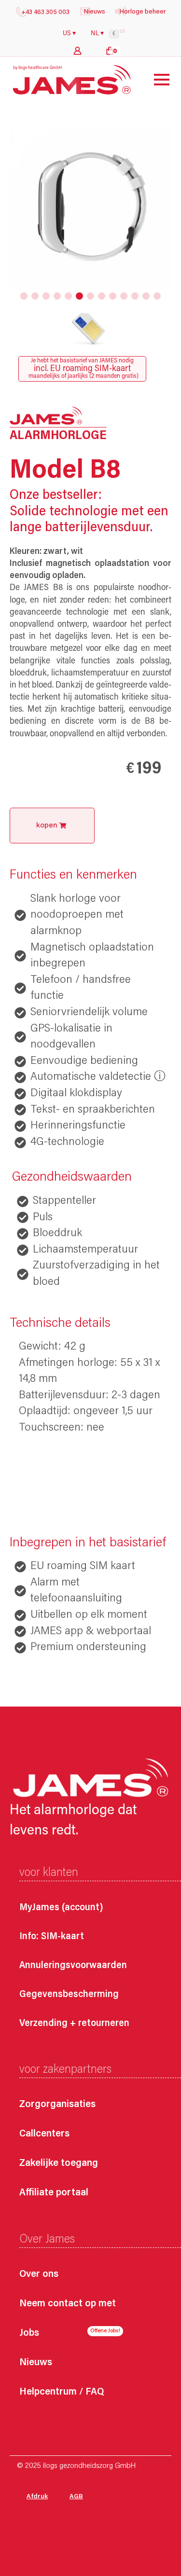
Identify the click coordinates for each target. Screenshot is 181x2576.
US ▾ (69, 34)
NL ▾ (97, 34)
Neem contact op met (68, 2304)
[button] (24, 296)
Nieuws (36, 2363)
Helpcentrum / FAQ (62, 2392)
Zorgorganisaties (57, 2105)
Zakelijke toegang (59, 2164)
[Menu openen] (154, 80)
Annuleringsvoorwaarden (73, 1966)
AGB (76, 2497)
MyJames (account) (61, 1908)
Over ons (39, 2275)
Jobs (29, 2334)
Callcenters (44, 2134)
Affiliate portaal (54, 2193)
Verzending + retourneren (74, 2024)
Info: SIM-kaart (52, 1937)
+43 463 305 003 (45, 13)
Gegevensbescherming (69, 1995)
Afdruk (37, 2497)
